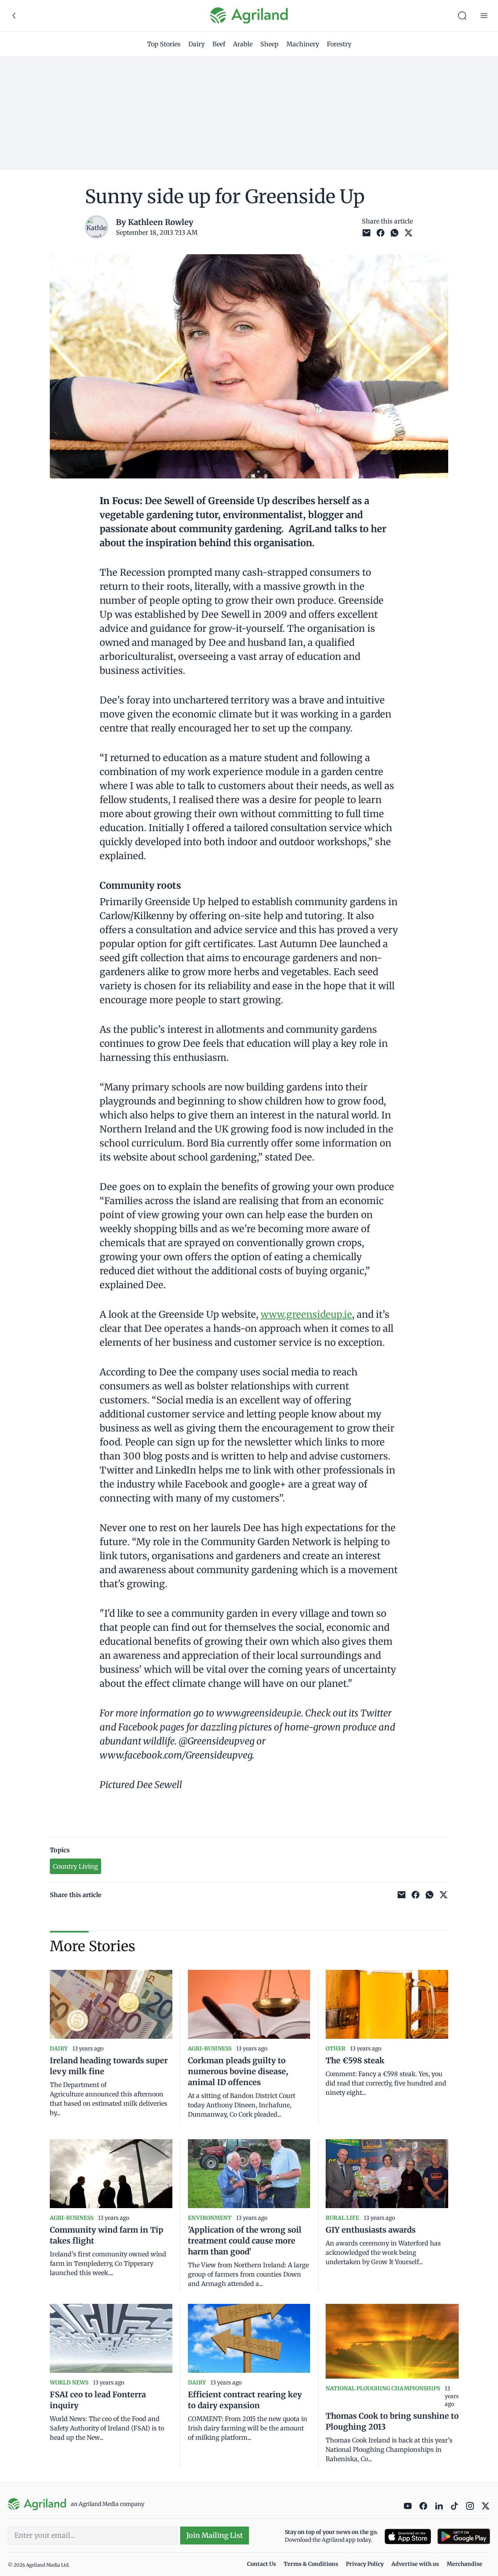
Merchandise (465, 2564)
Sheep (269, 44)
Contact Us (261, 2564)
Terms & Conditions (311, 2564)
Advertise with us (415, 2564)
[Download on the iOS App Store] (408, 2536)
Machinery (303, 44)
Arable (243, 44)
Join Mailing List (215, 2535)
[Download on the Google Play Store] (464, 2536)
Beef (219, 44)
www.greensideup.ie (306, 1314)
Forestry (339, 44)
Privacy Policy (365, 2564)
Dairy (196, 44)
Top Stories (164, 44)
